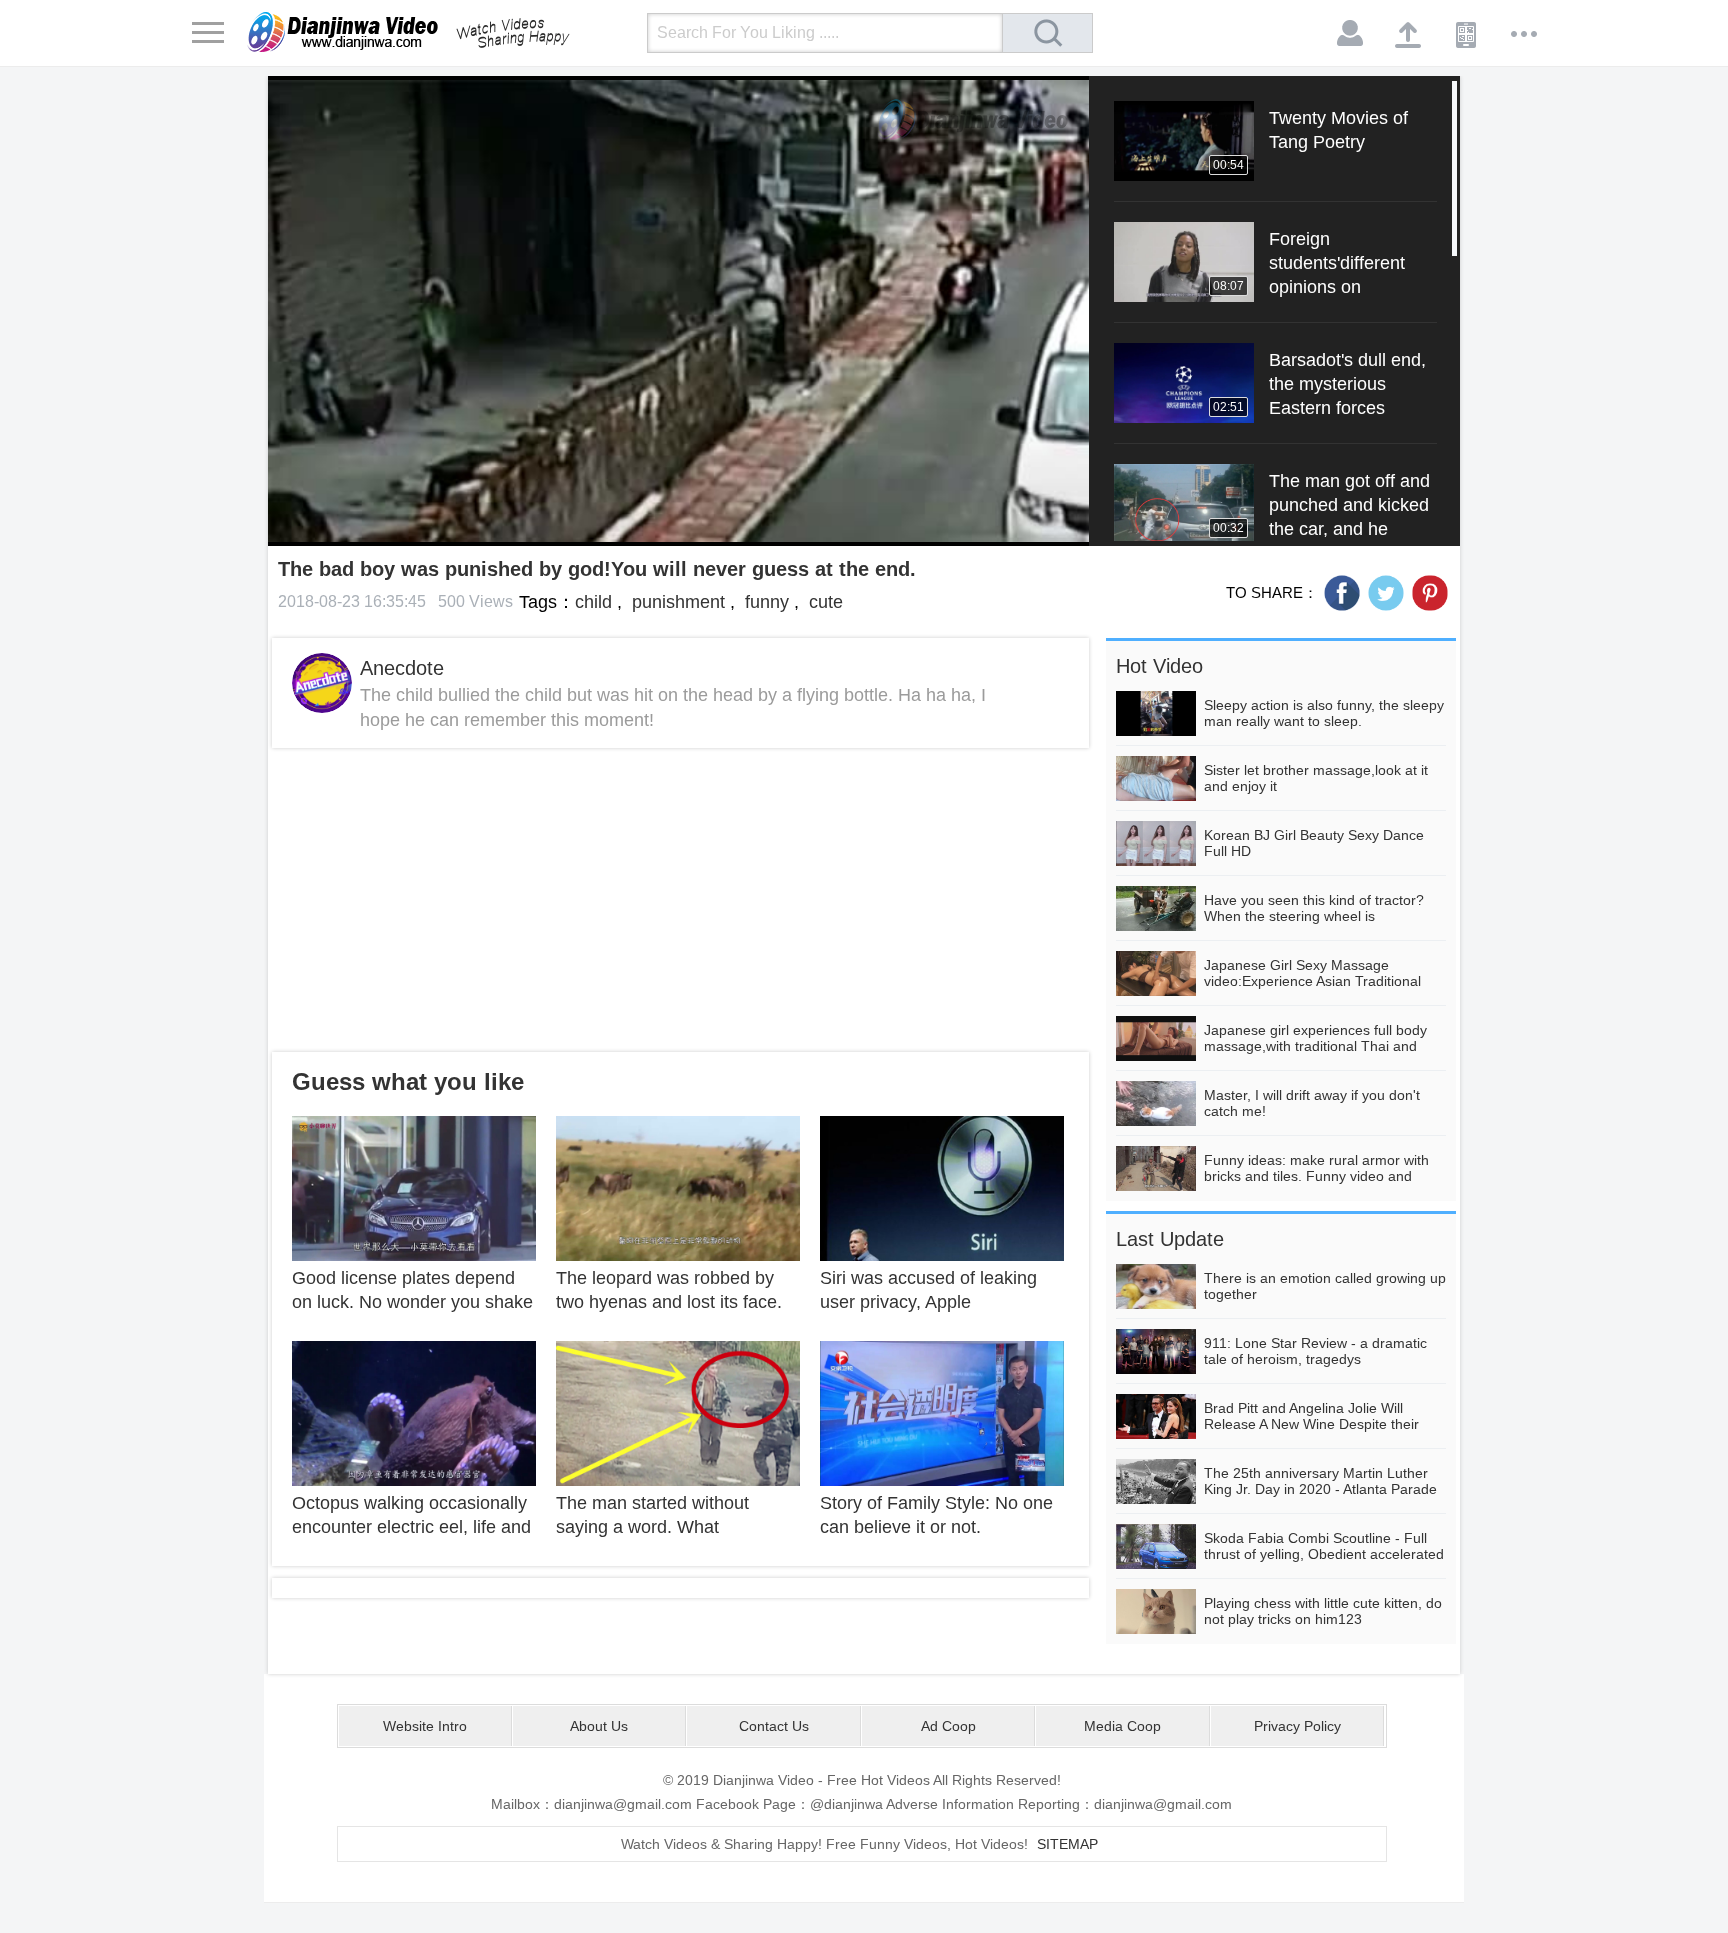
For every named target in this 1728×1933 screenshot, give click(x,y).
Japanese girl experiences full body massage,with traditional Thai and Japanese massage (1315, 1046)
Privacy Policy (1297, 1726)
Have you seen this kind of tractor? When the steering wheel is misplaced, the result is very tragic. (1314, 916)
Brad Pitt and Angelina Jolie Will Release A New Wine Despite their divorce (1311, 1424)
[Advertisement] (680, 900)
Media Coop (1122, 1726)
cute (823, 602)
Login (1351, 34)
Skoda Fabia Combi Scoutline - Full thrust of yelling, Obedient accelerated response (1324, 1554)
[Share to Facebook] (1342, 593)
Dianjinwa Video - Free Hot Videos (437, 32)
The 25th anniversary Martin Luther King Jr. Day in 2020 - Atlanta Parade (1320, 1481)
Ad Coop (948, 1726)
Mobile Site (1467, 34)
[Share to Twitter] (1386, 593)
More (1525, 34)
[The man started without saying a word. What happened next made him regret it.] (678, 1412)
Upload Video (1409, 34)
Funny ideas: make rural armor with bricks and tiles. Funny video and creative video (1316, 1176)
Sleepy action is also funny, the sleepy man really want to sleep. (1324, 713)
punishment (676, 602)
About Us (599, 1726)
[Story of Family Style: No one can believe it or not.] (942, 1412)
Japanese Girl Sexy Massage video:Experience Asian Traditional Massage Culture (1312, 981)
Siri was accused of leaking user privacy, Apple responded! (928, 1302)
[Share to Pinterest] (1430, 593)
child (593, 602)
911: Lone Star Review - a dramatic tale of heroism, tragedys (1315, 1351)
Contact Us (774, 1726)
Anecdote (402, 668)
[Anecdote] (322, 683)
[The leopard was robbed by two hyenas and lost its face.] (678, 1187)
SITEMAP (1067, 1844)
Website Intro (425, 1726)
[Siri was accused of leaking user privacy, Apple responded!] (942, 1187)
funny (764, 602)
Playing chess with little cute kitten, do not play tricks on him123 (1323, 1611)
